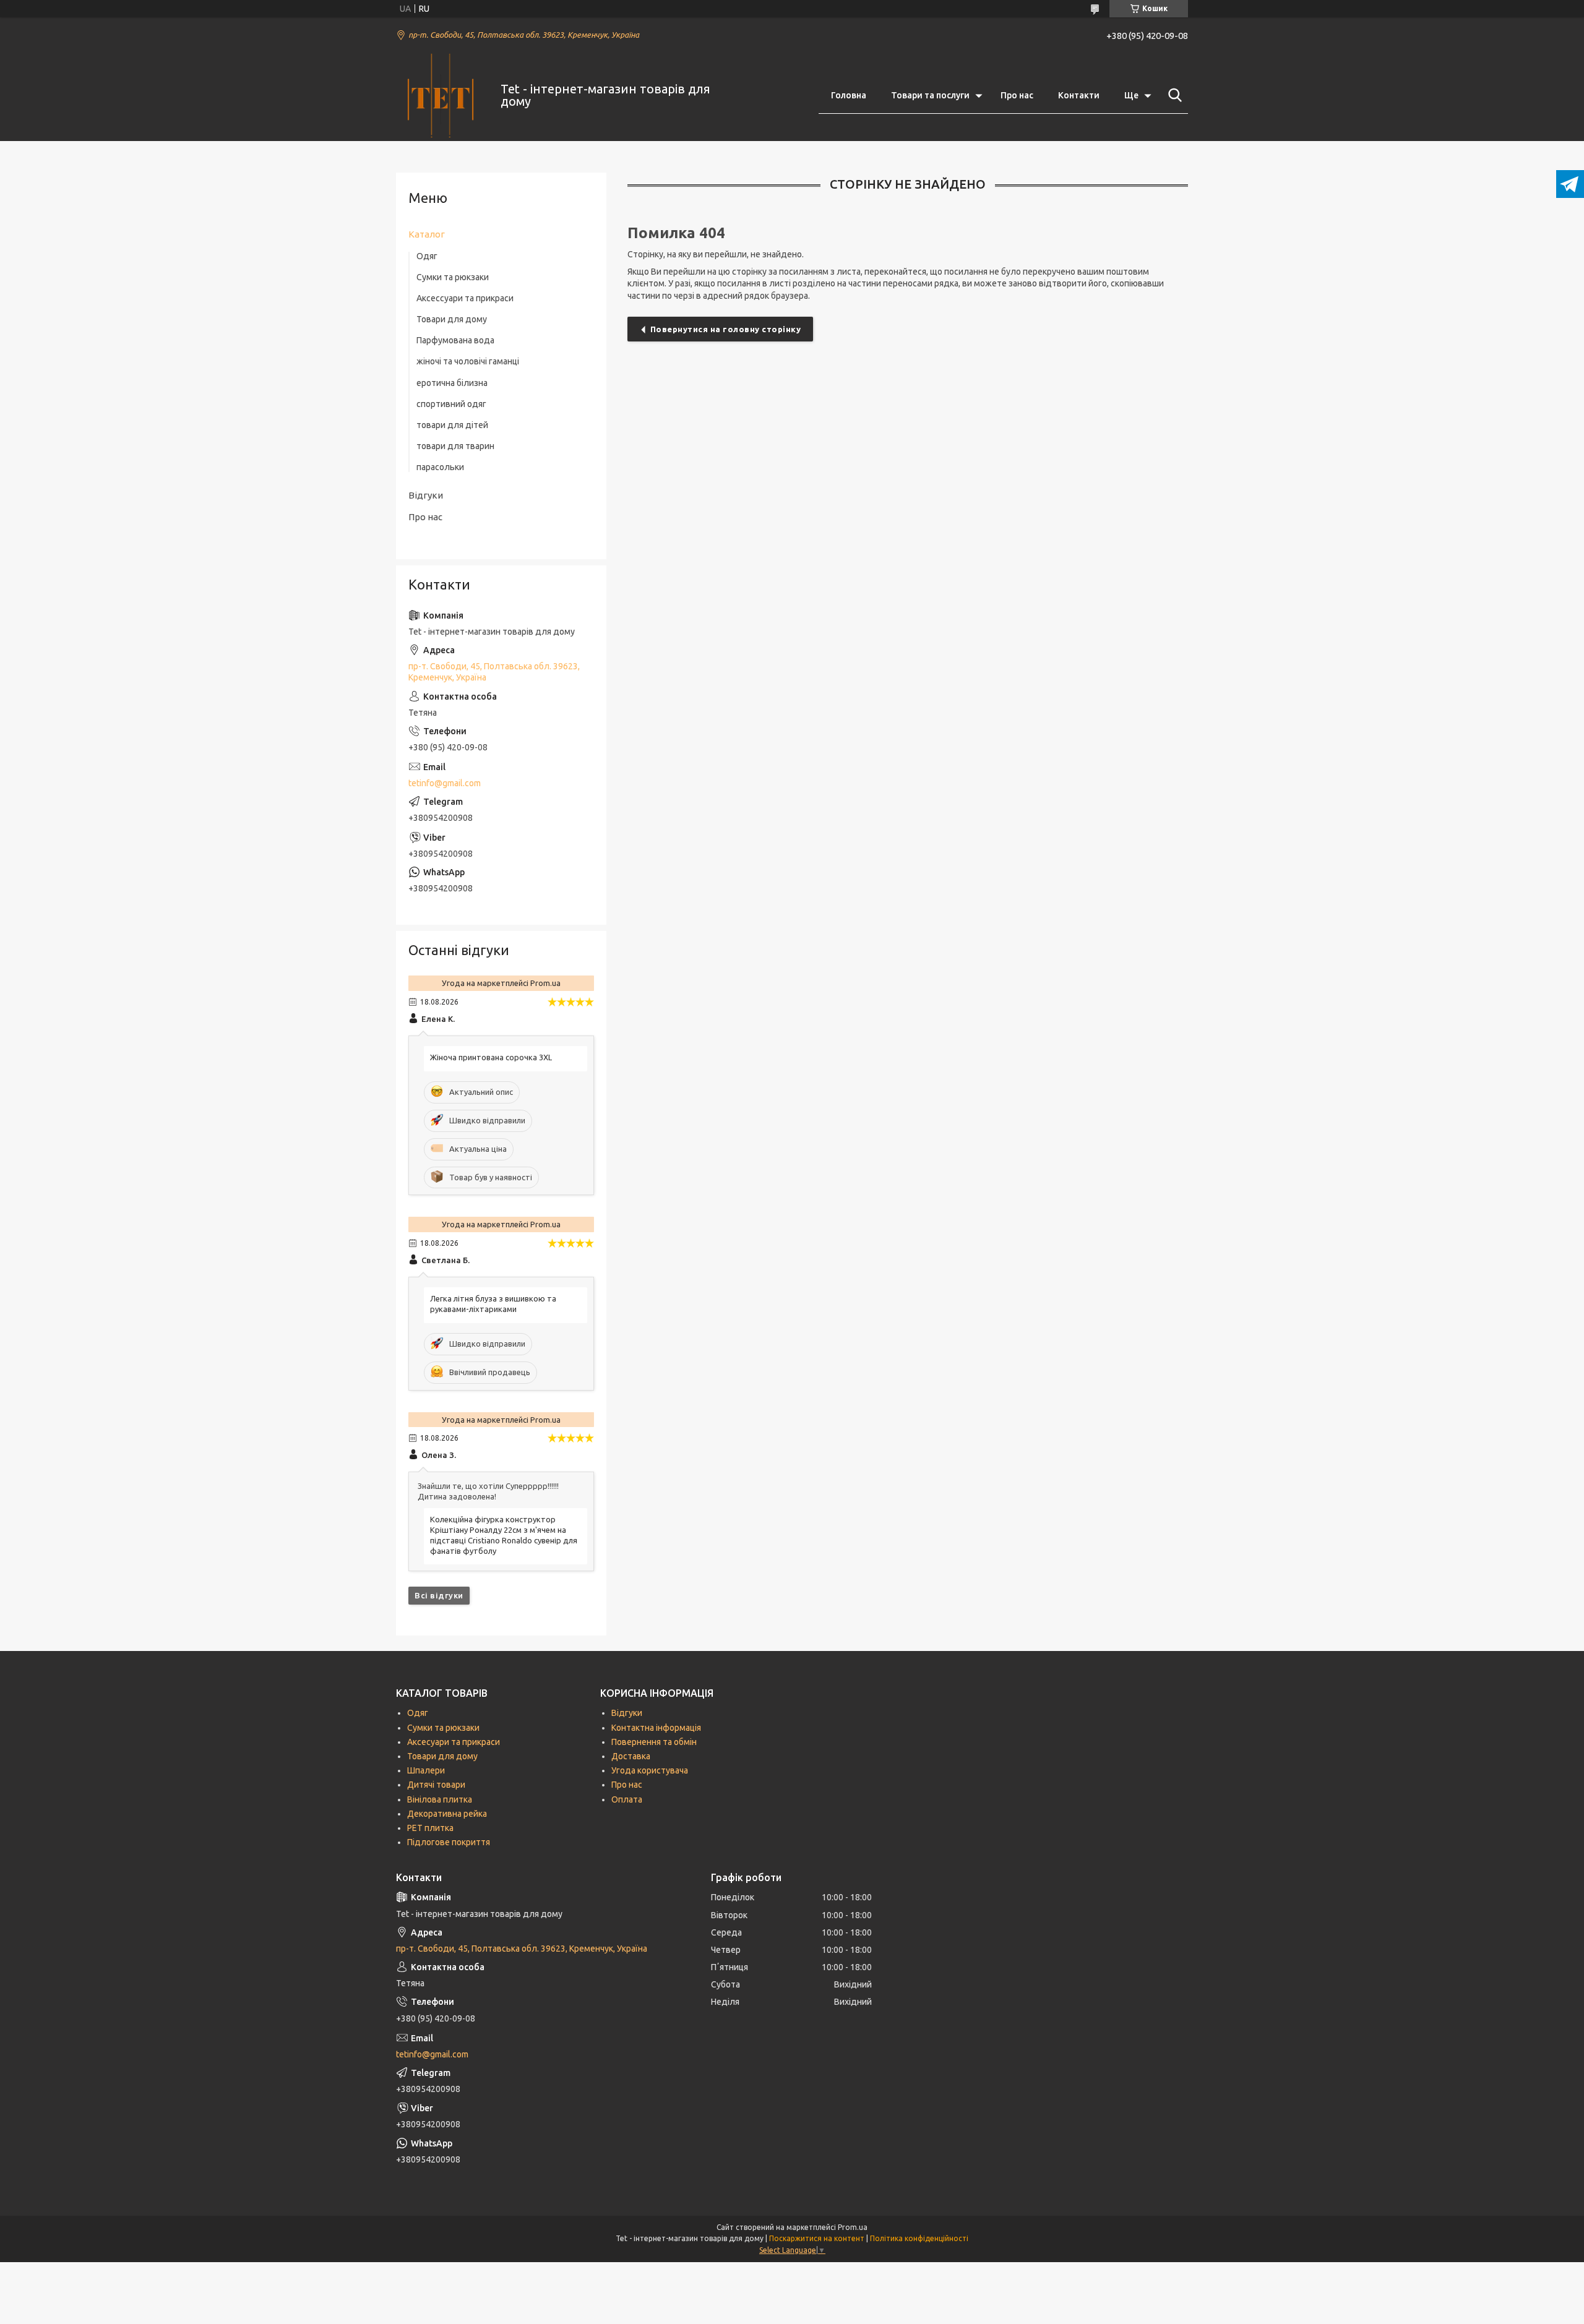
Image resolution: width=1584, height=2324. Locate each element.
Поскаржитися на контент (817, 2238)
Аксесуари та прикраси (454, 1742)
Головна (849, 95)
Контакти (1079, 95)
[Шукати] (1173, 95)
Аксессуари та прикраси (465, 298)
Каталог (427, 234)
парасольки (440, 467)
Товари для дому (452, 319)
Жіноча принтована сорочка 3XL (491, 1057)
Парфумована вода (455, 340)
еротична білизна (452, 383)
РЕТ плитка (430, 1828)
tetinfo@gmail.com (445, 783)
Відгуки (426, 495)
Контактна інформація (656, 1728)
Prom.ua (853, 2227)
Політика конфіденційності (919, 2238)
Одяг (427, 256)
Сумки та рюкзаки (453, 277)
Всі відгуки (439, 1595)
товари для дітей (452, 425)
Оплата (627, 1799)
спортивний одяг (451, 404)
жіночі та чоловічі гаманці (468, 361)
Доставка (631, 1756)
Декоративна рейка (447, 1814)
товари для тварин (455, 446)
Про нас (1017, 95)
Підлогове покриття (449, 1842)
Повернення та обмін (654, 1742)
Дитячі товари (436, 1785)
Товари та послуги (930, 95)
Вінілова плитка (440, 1799)
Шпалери (426, 1770)
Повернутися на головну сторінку (726, 329)
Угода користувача (650, 1770)
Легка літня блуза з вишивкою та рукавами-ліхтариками (493, 1304)
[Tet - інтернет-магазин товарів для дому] (441, 96)
